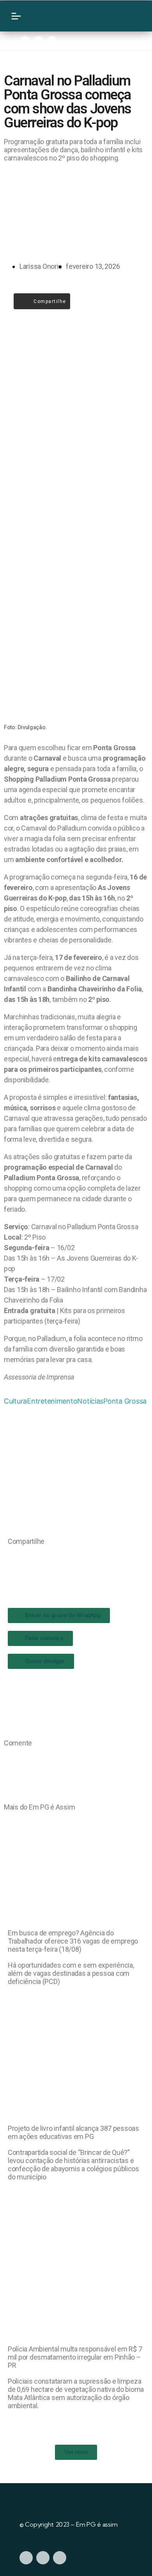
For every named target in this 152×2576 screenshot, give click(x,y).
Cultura (15, 1401)
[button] (11, 1557)
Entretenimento (52, 1401)
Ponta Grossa (125, 1401)
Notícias (90, 1401)
